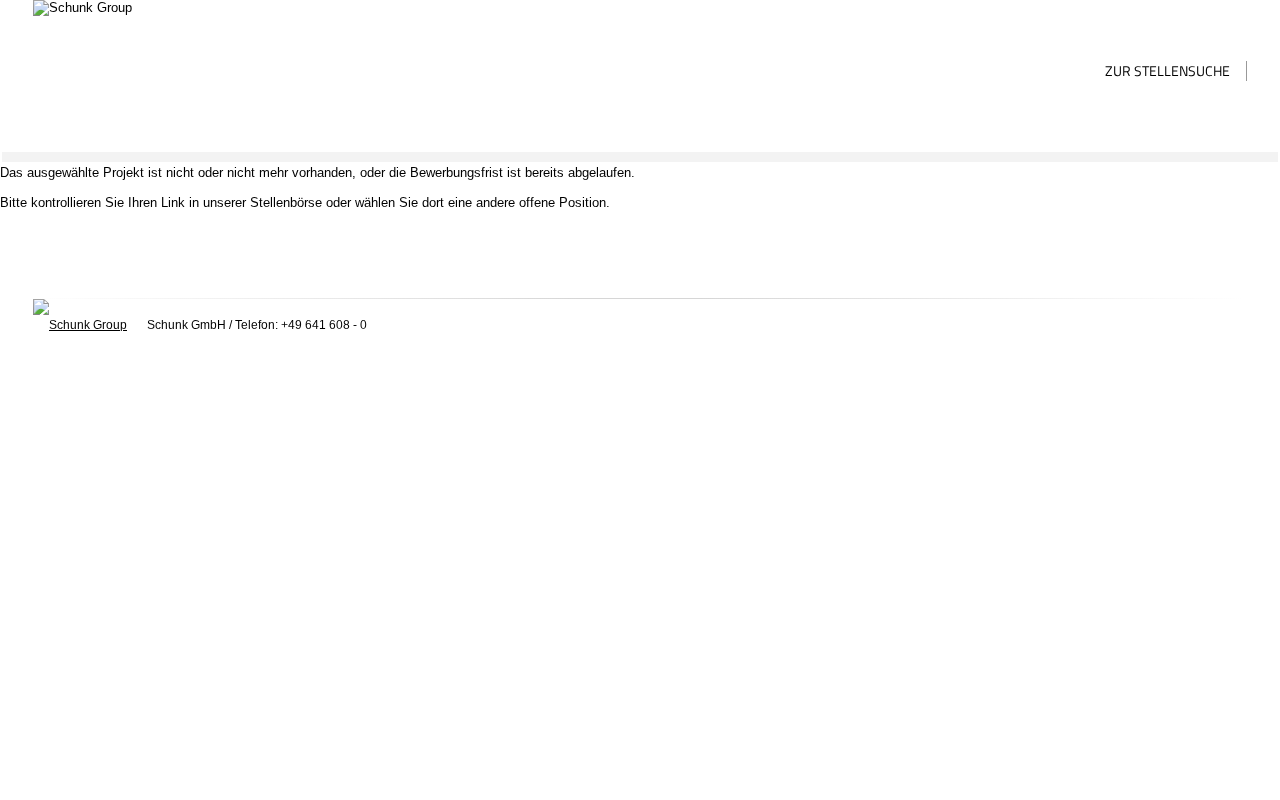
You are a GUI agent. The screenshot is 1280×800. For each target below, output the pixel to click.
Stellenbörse (286, 202)
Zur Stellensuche (1167, 70)
